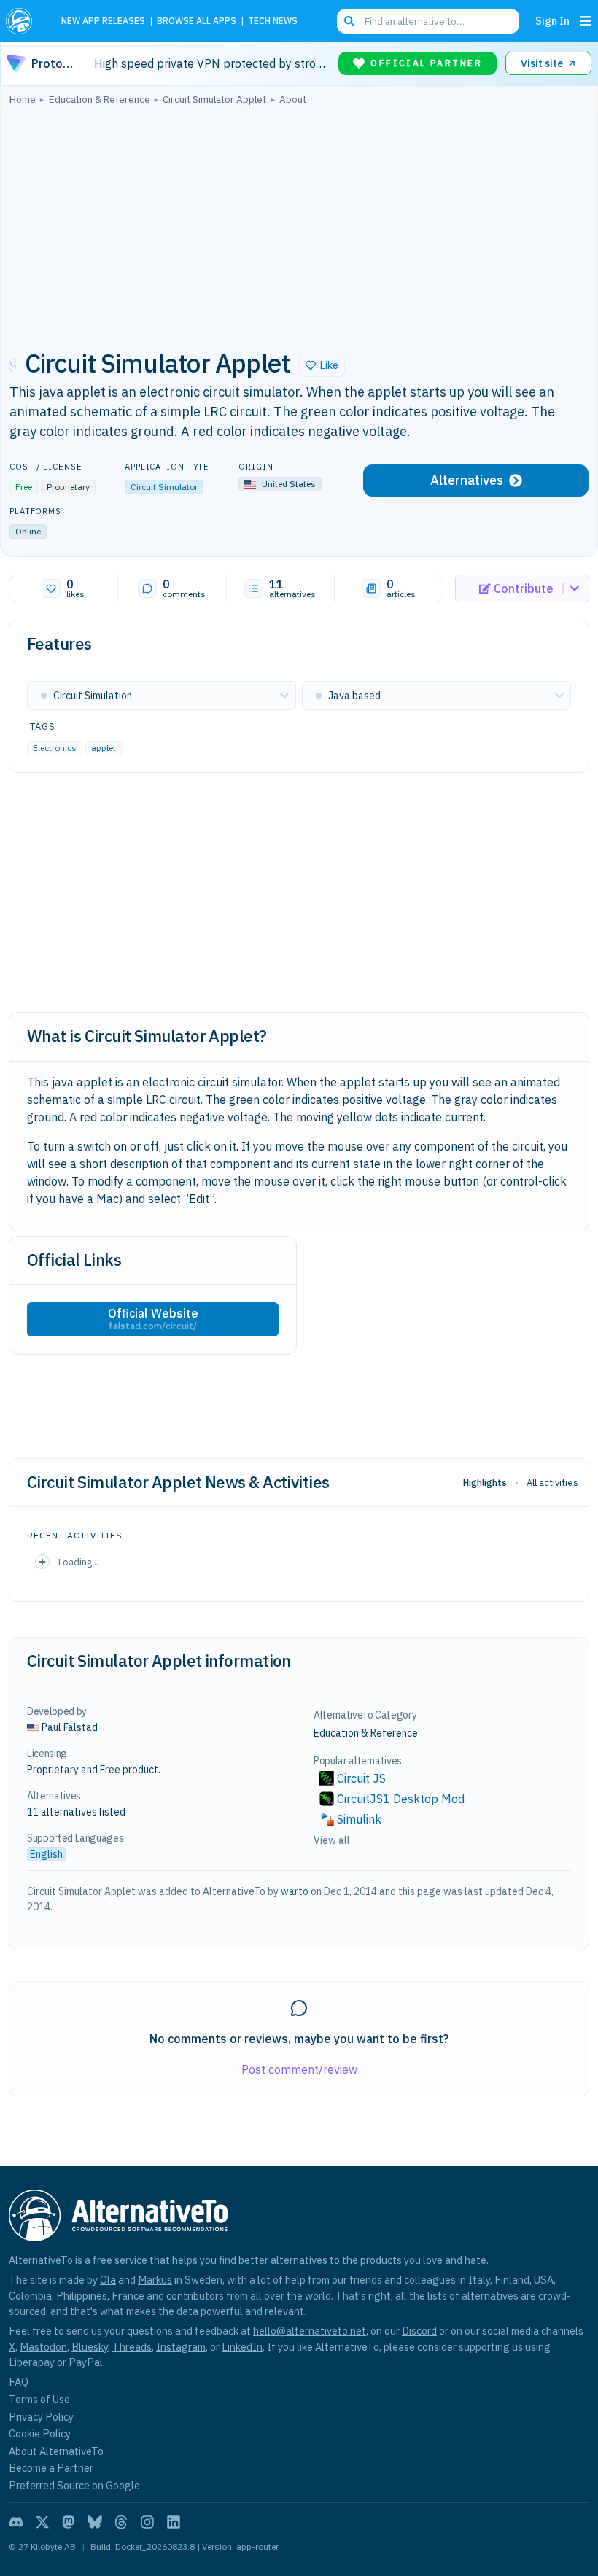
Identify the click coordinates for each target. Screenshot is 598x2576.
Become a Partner (51, 2468)
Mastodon (43, 2347)
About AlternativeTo (56, 2451)
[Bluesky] (95, 2522)
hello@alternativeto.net (310, 2331)
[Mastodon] (69, 2522)
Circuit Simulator (164, 487)
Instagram (181, 2347)
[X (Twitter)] (42, 2522)
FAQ (19, 2382)
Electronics (55, 747)
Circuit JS (361, 1778)
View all (332, 1840)
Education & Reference (366, 1733)
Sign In (552, 21)
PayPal (86, 2362)
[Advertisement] (299, 222)
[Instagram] (147, 2522)
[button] (322, 365)
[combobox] (428, 21)
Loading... (78, 1562)
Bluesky (90, 2347)
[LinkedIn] (174, 2522)
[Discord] (16, 2522)
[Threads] (121, 2522)
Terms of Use (39, 2399)
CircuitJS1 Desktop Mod (401, 1799)
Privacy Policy (41, 2417)
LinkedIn (242, 2347)
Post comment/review (299, 2069)
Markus (155, 2280)
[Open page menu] (586, 21)
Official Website (153, 1319)
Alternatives (467, 480)
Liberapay (32, 2362)
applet (104, 747)
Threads (132, 2347)
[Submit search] (349, 21)
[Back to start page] (23, 21)
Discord (419, 2331)
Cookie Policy (40, 2433)
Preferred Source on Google (74, 2485)
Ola (108, 2280)
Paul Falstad (70, 1727)
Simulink (359, 1819)
